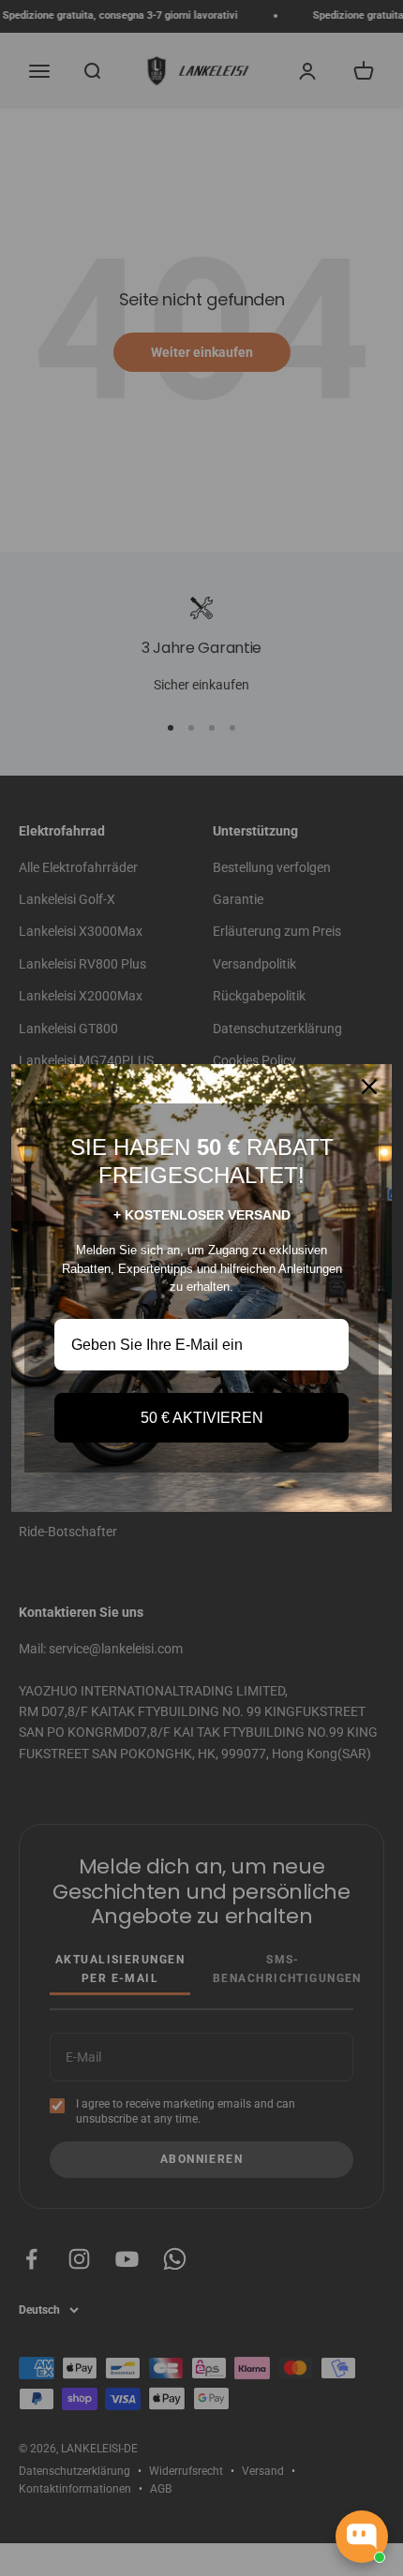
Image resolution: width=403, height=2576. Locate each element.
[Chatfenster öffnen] (362, 2537)
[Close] (369, 1087)
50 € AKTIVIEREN (202, 1418)
